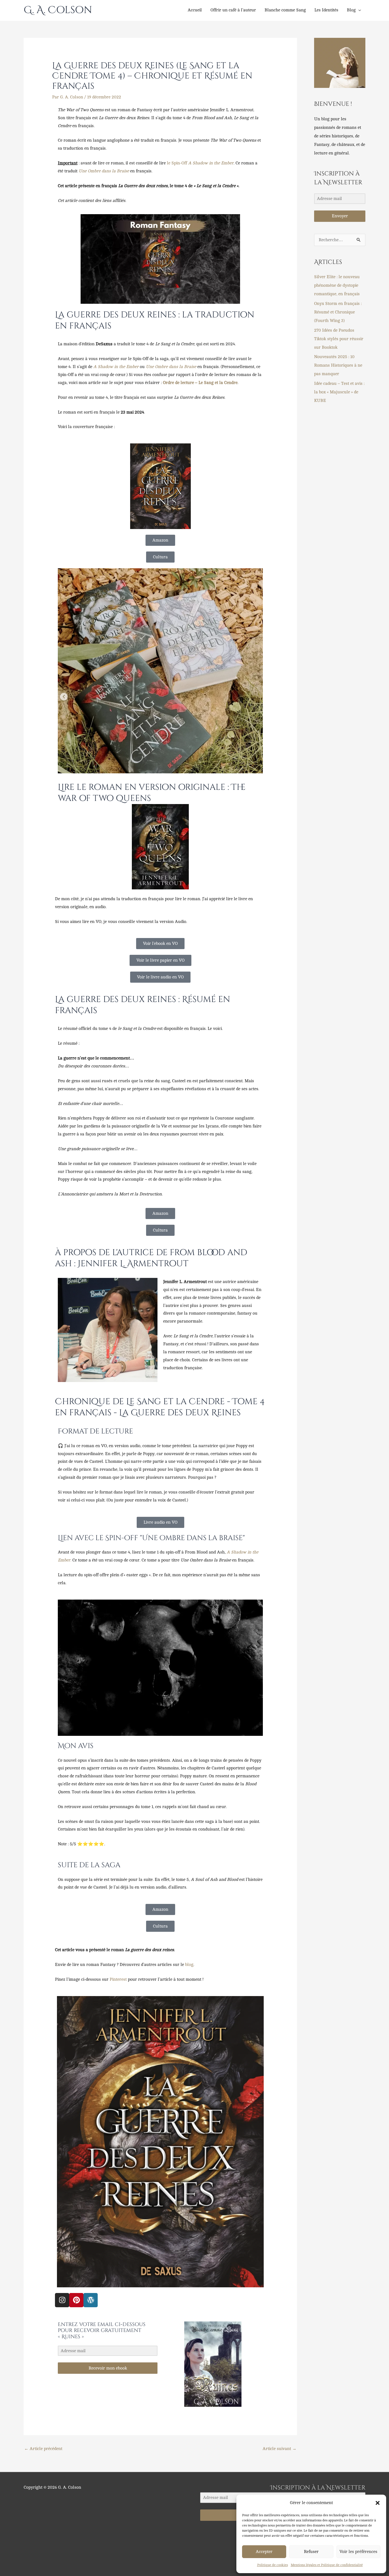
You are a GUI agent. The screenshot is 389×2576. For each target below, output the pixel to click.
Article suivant (280, 2449)
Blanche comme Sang (285, 10)
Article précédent (43, 2449)
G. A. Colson (58, 10)
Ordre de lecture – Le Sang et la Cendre (200, 383)
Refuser (311, 2552)
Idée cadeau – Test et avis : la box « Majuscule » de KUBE (339, 392)
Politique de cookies (273, 2565)
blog (189, 1965)
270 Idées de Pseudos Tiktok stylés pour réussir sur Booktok (339, 339)
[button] (378, 2503)
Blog (351, 10)
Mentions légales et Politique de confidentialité (327, 2565)
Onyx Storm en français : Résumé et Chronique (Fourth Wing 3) (338, 312)
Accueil (195, 10)
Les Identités (326, 10)
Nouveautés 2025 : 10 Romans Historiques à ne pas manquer (338, 365)
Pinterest (119, 1979)
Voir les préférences (358, 2552)
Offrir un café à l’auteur (233, 10)
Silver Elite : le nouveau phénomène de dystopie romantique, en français (337, 285)
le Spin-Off (200, 163)
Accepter (264, 2552)
